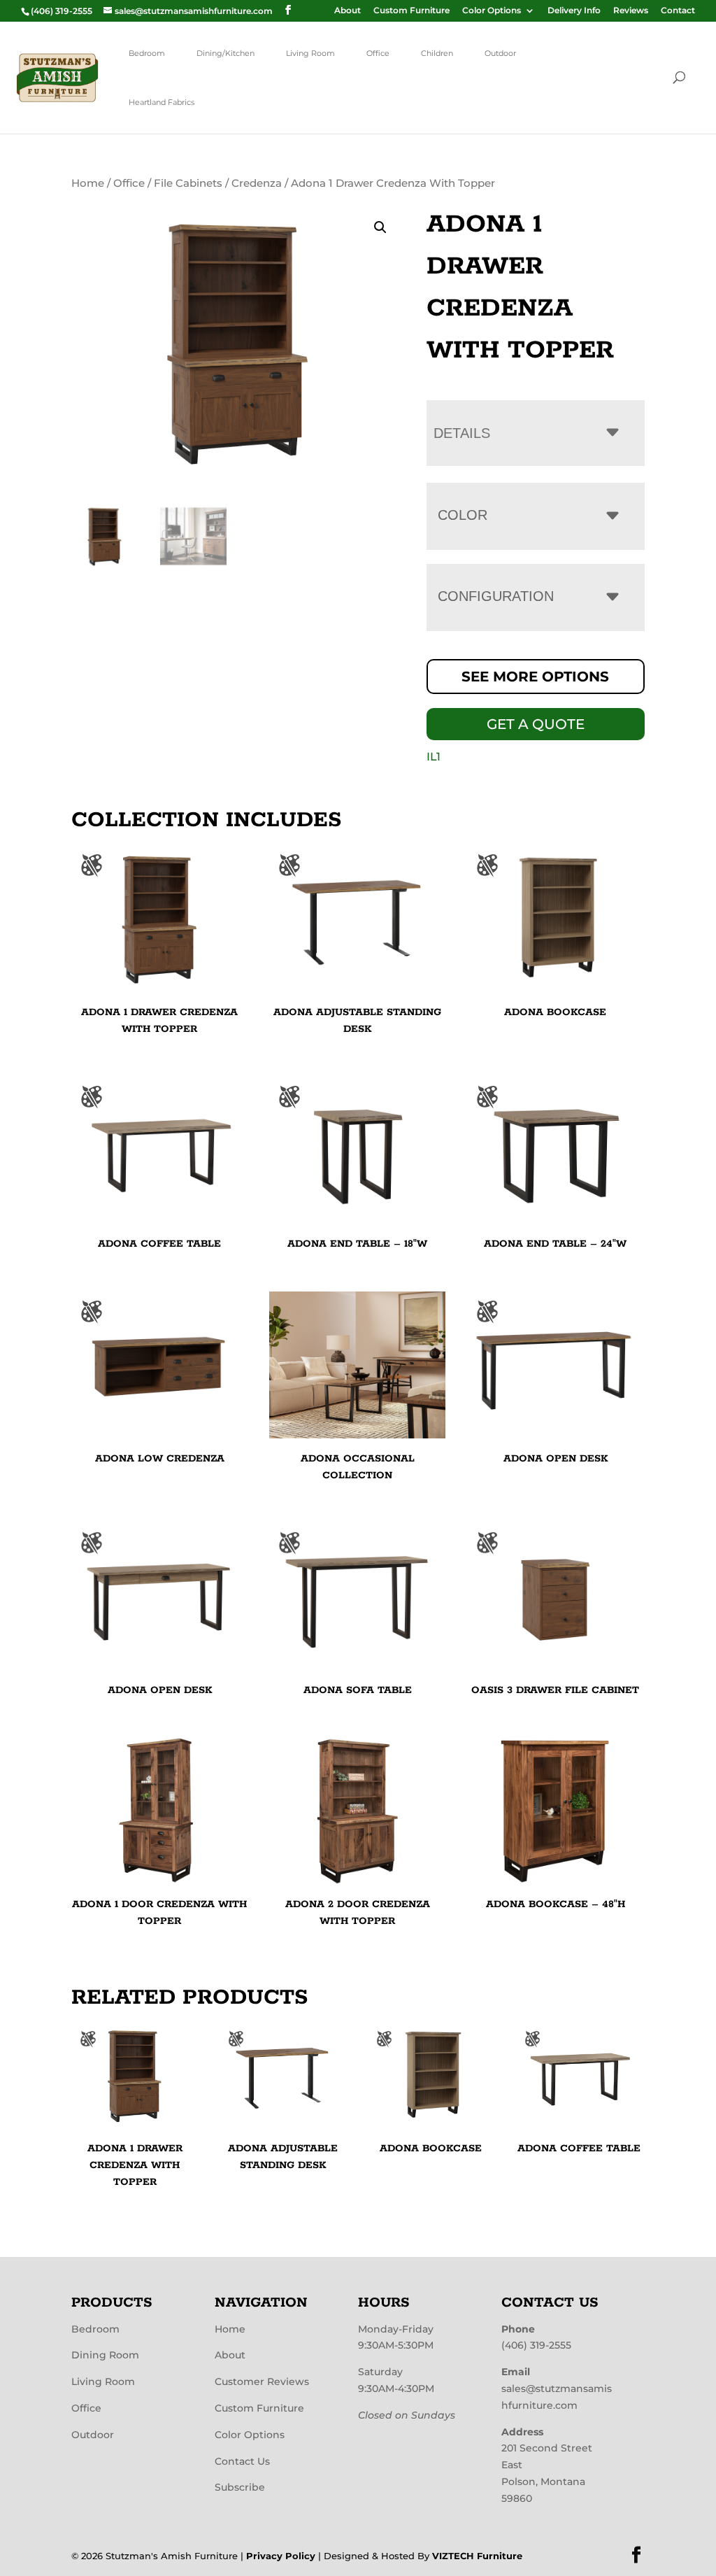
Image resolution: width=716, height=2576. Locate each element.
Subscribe (240, 2487)
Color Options (492, 11)
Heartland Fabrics (162, 102)
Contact (678, 11)
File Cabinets (188, 183)
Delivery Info (574, 11)
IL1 (434, 757)
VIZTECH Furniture (477, 2556)
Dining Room (105, 2355)
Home (88, 183)
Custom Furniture (411, 11)
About (348, 11)
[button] (380, 227)
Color (463, 515)
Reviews (631, 11)
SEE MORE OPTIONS (535, 677)
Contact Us (242, 2461)
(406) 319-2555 (536, 2345)
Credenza (257, 183)
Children (437, 53)
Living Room (310, 53)
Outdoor (500, 53)
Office (378, 53)
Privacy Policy (281, 2556)
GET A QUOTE (536, 724)
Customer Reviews (262, 2382)
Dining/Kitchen (225, 53)
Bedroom (147, 53)
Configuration (496, 596)
